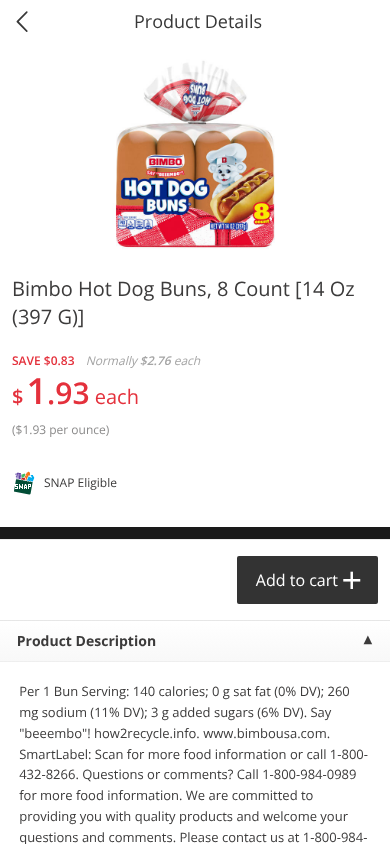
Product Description (86, 641)
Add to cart (297, 580)
